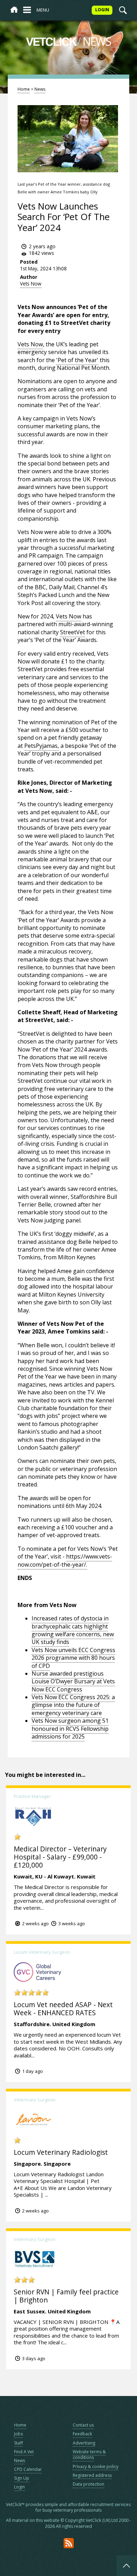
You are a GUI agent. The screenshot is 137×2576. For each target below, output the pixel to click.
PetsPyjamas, (42, 746)
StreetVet (73, 632)
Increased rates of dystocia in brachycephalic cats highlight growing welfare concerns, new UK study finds (73, 1630)
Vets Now (31, 284)
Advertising (84, 2443)
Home (24, 89)
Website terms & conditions (89, 2455)
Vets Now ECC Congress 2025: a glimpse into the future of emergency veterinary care (73, 1705)
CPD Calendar (28, 2469)
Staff (18, 2443)
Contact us (83, 2425)
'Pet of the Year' (77, 360)
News (40, 89)
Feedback (82, 2434)
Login (19, 2487)
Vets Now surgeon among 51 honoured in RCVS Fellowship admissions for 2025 (70, 1729)
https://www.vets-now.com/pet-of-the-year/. (65, 1560)
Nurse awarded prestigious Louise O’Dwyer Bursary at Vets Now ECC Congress (73, 1681)
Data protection (89, 2484)
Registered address (92, 2475)
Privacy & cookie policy (96, 2466)
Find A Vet (24, 2452)
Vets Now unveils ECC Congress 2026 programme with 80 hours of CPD (73, 1658)
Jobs (18, 2434)
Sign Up (22, 2478)
